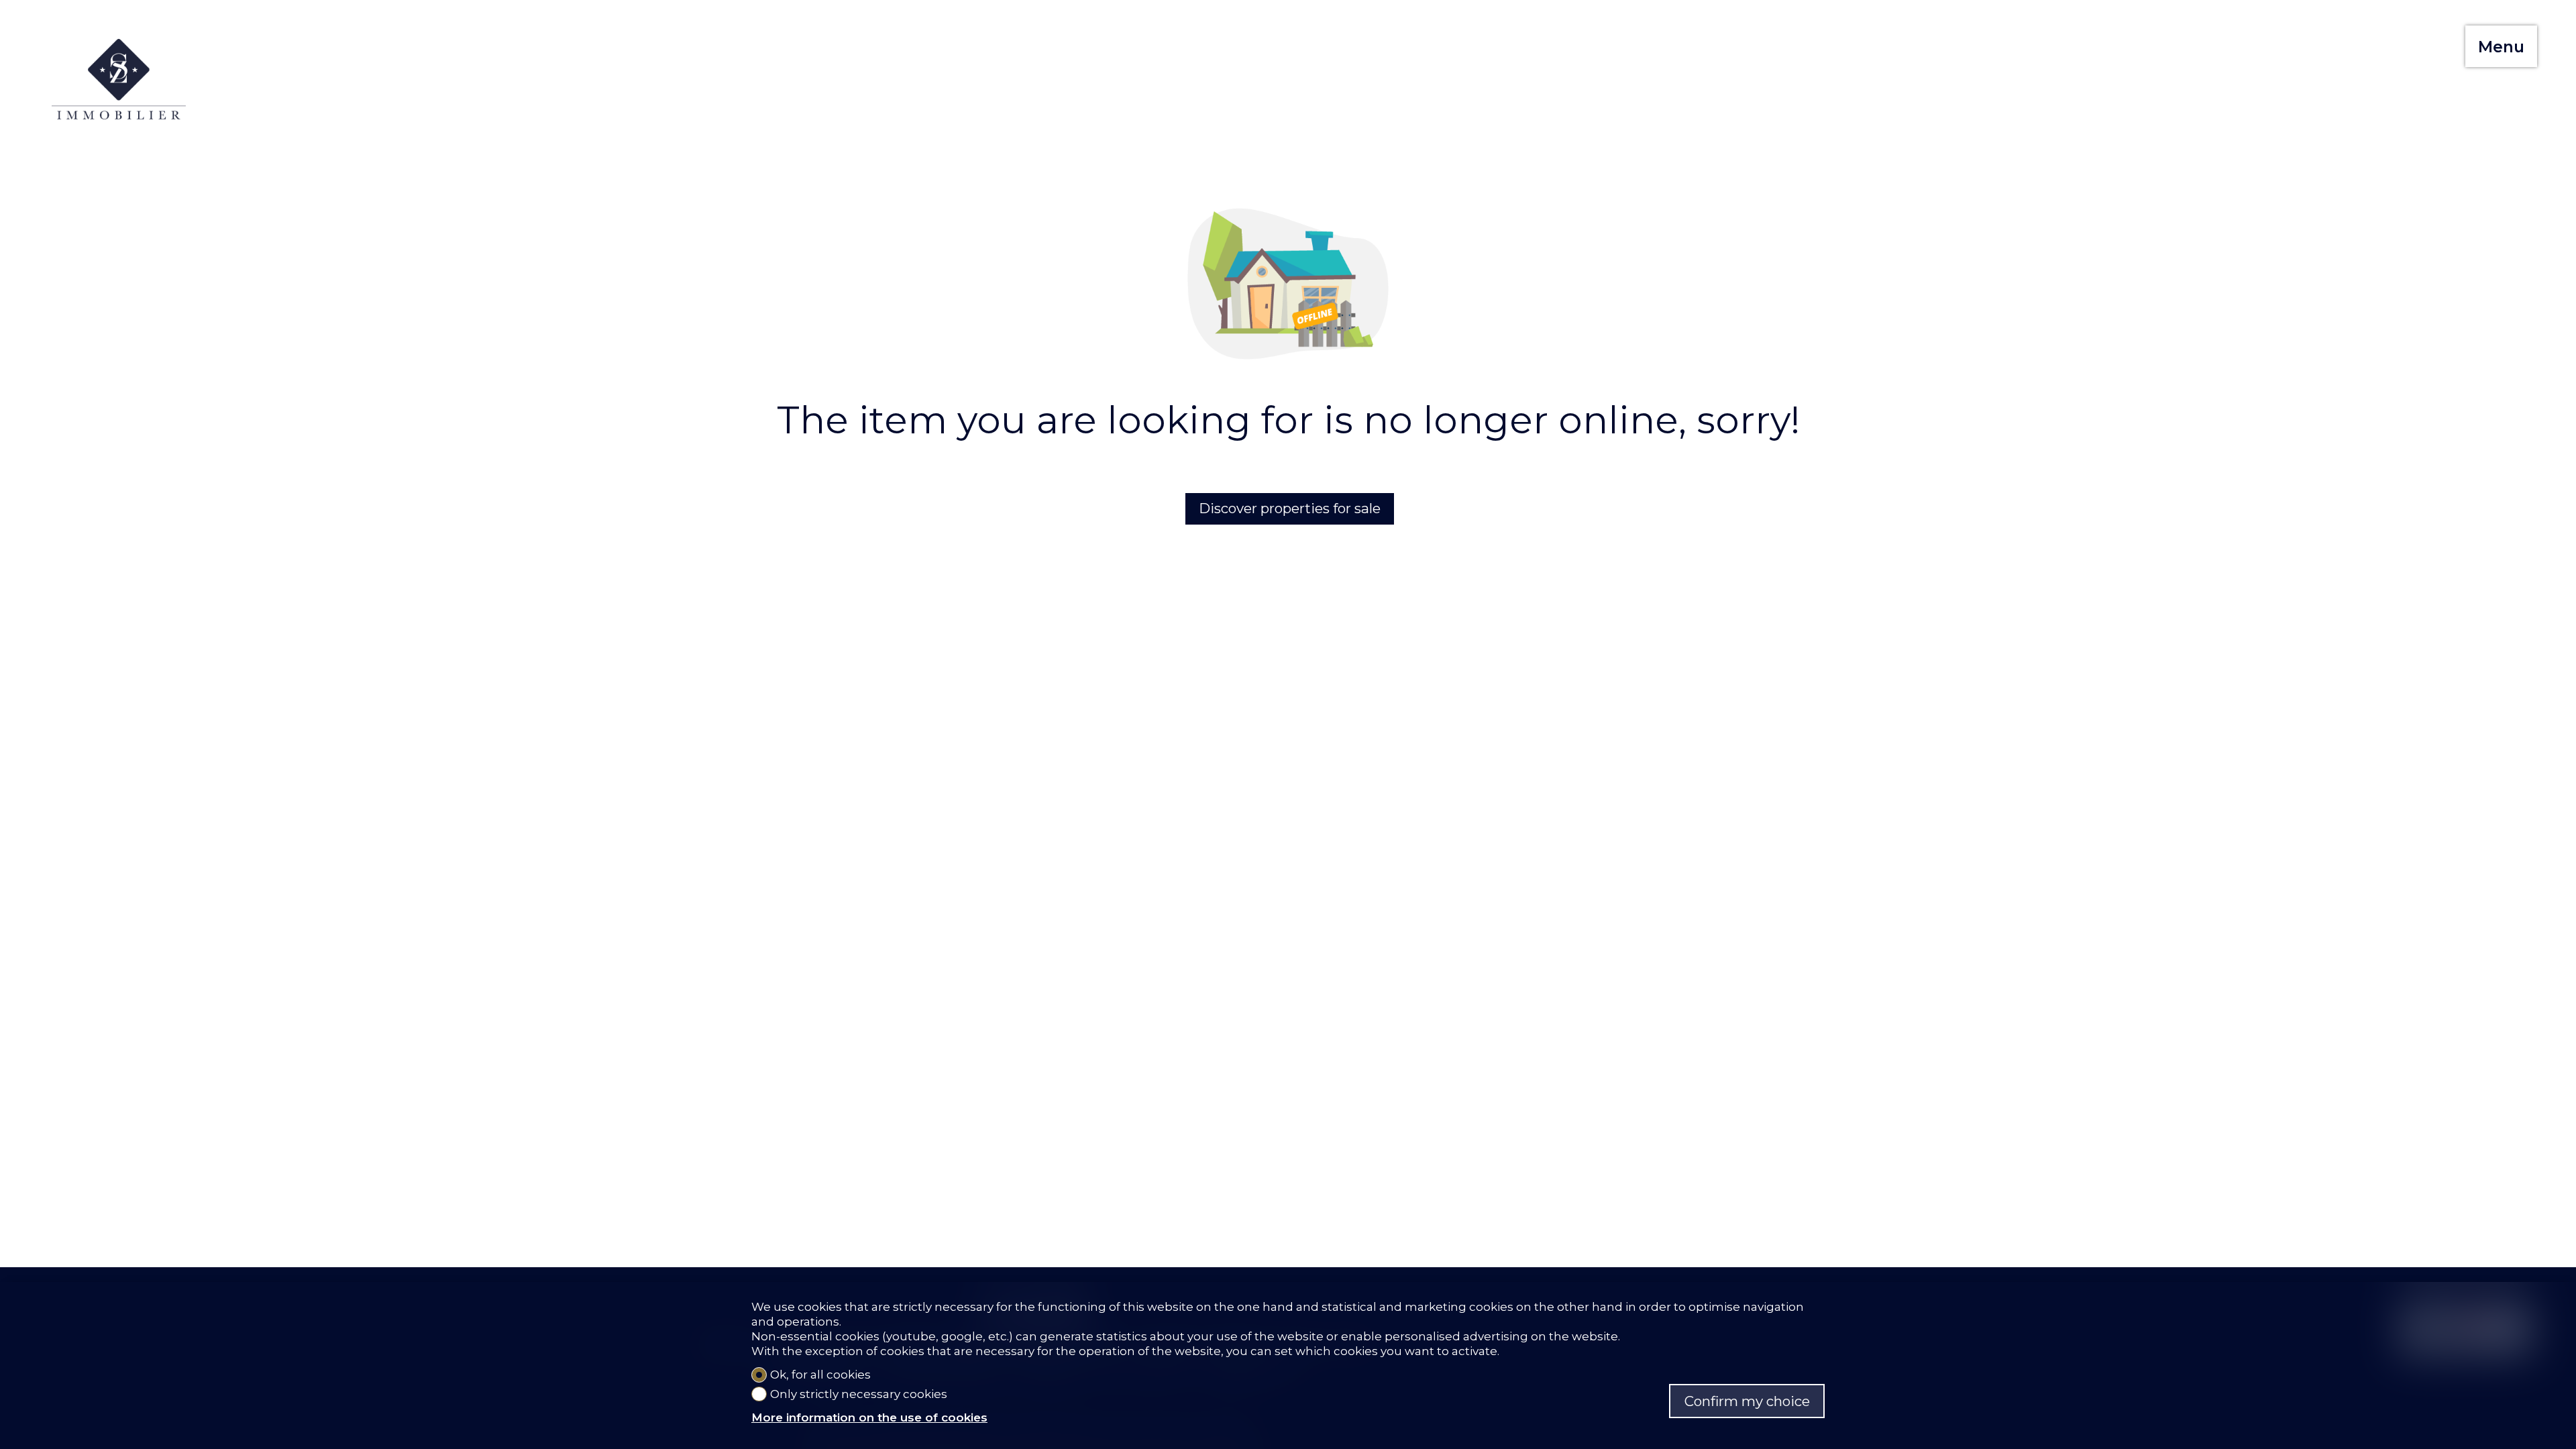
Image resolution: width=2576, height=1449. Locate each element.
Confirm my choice (1747, 1401)
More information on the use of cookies (869, 1417)
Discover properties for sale (1290, 508)
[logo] (119, 79)
